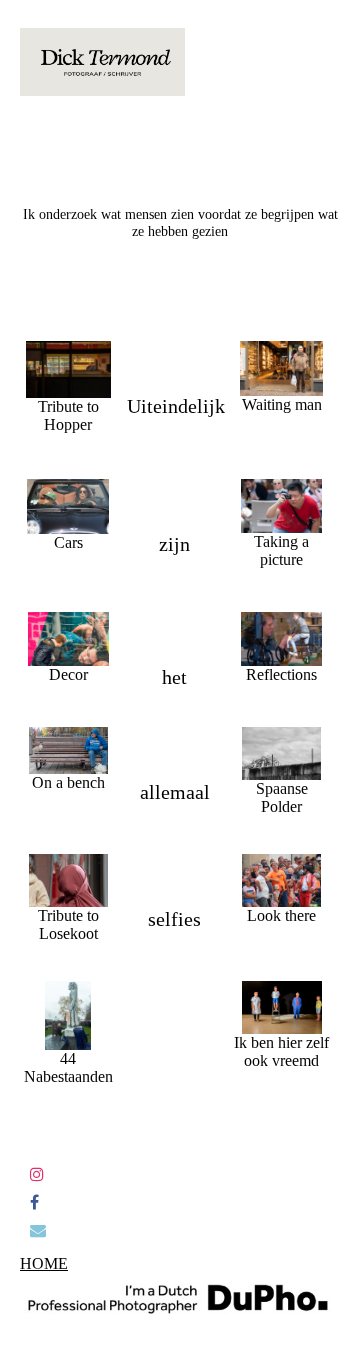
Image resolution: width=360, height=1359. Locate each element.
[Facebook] (34, 1202)
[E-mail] (38, 1230)
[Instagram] (37, 1174)
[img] (102, 62)
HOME (44, 1263)
